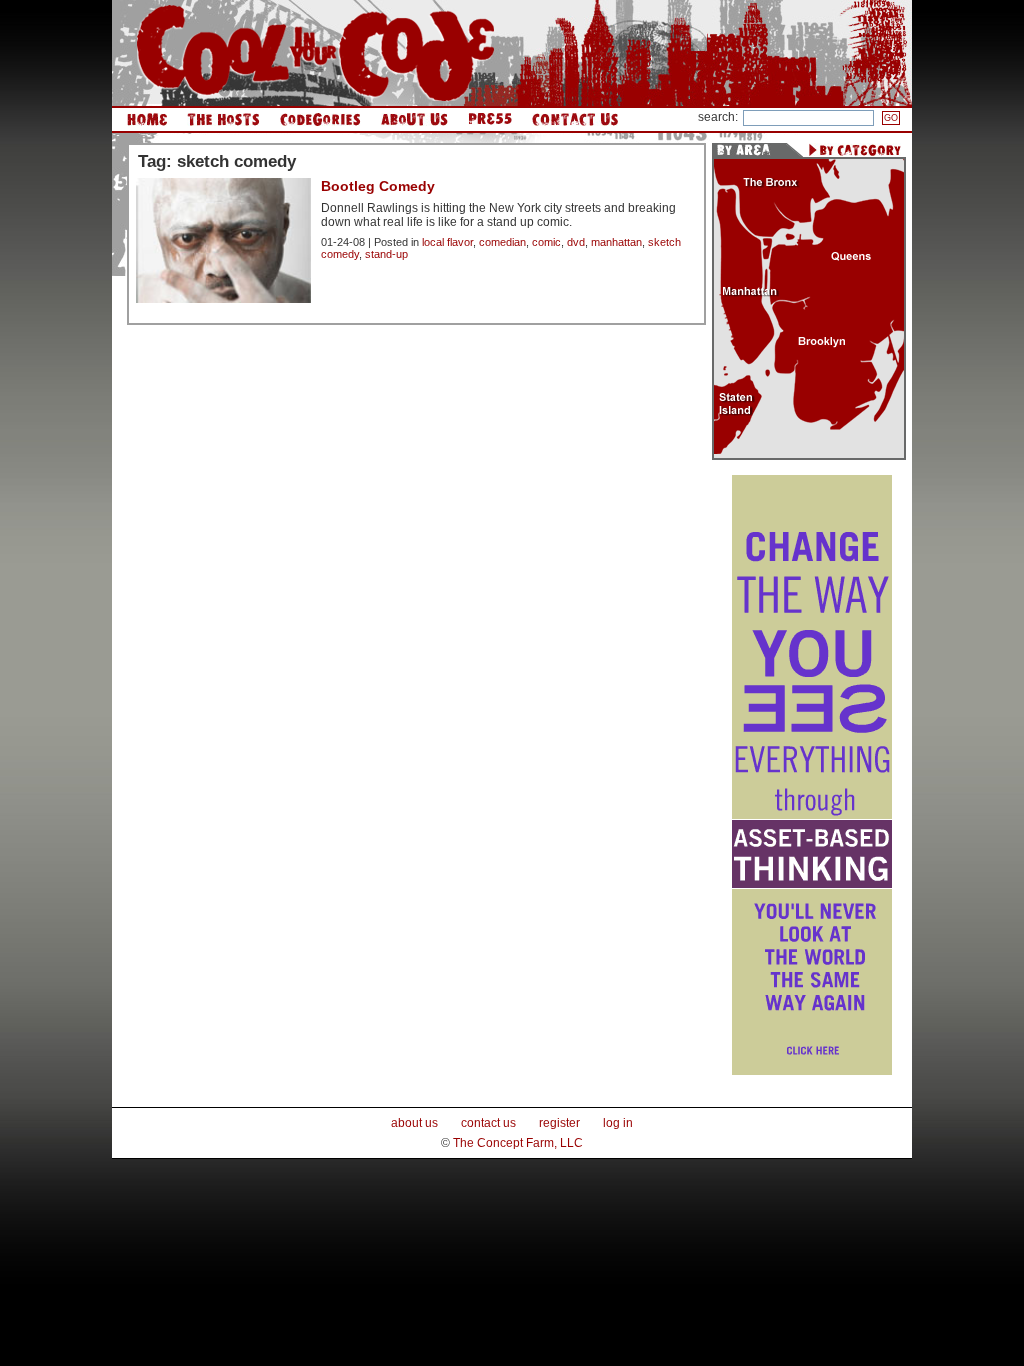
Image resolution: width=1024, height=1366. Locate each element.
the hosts (223, 119)
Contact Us (575, 119)
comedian (502, 242)
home (147, 119)
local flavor (447, 242)
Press (490, 119)
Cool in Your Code (315, 53)
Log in (618, 1123)
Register (559, 1123)
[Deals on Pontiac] (812, 1071)
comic (546, 242)
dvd (576, 242)
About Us (414, 119)
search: (718, 117)
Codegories (320, 119)
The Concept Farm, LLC (518, 1143)
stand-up (386, 254)
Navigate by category (854, 150)
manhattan (616, 242)
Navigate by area (749, 150)
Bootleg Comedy (378, 186)
